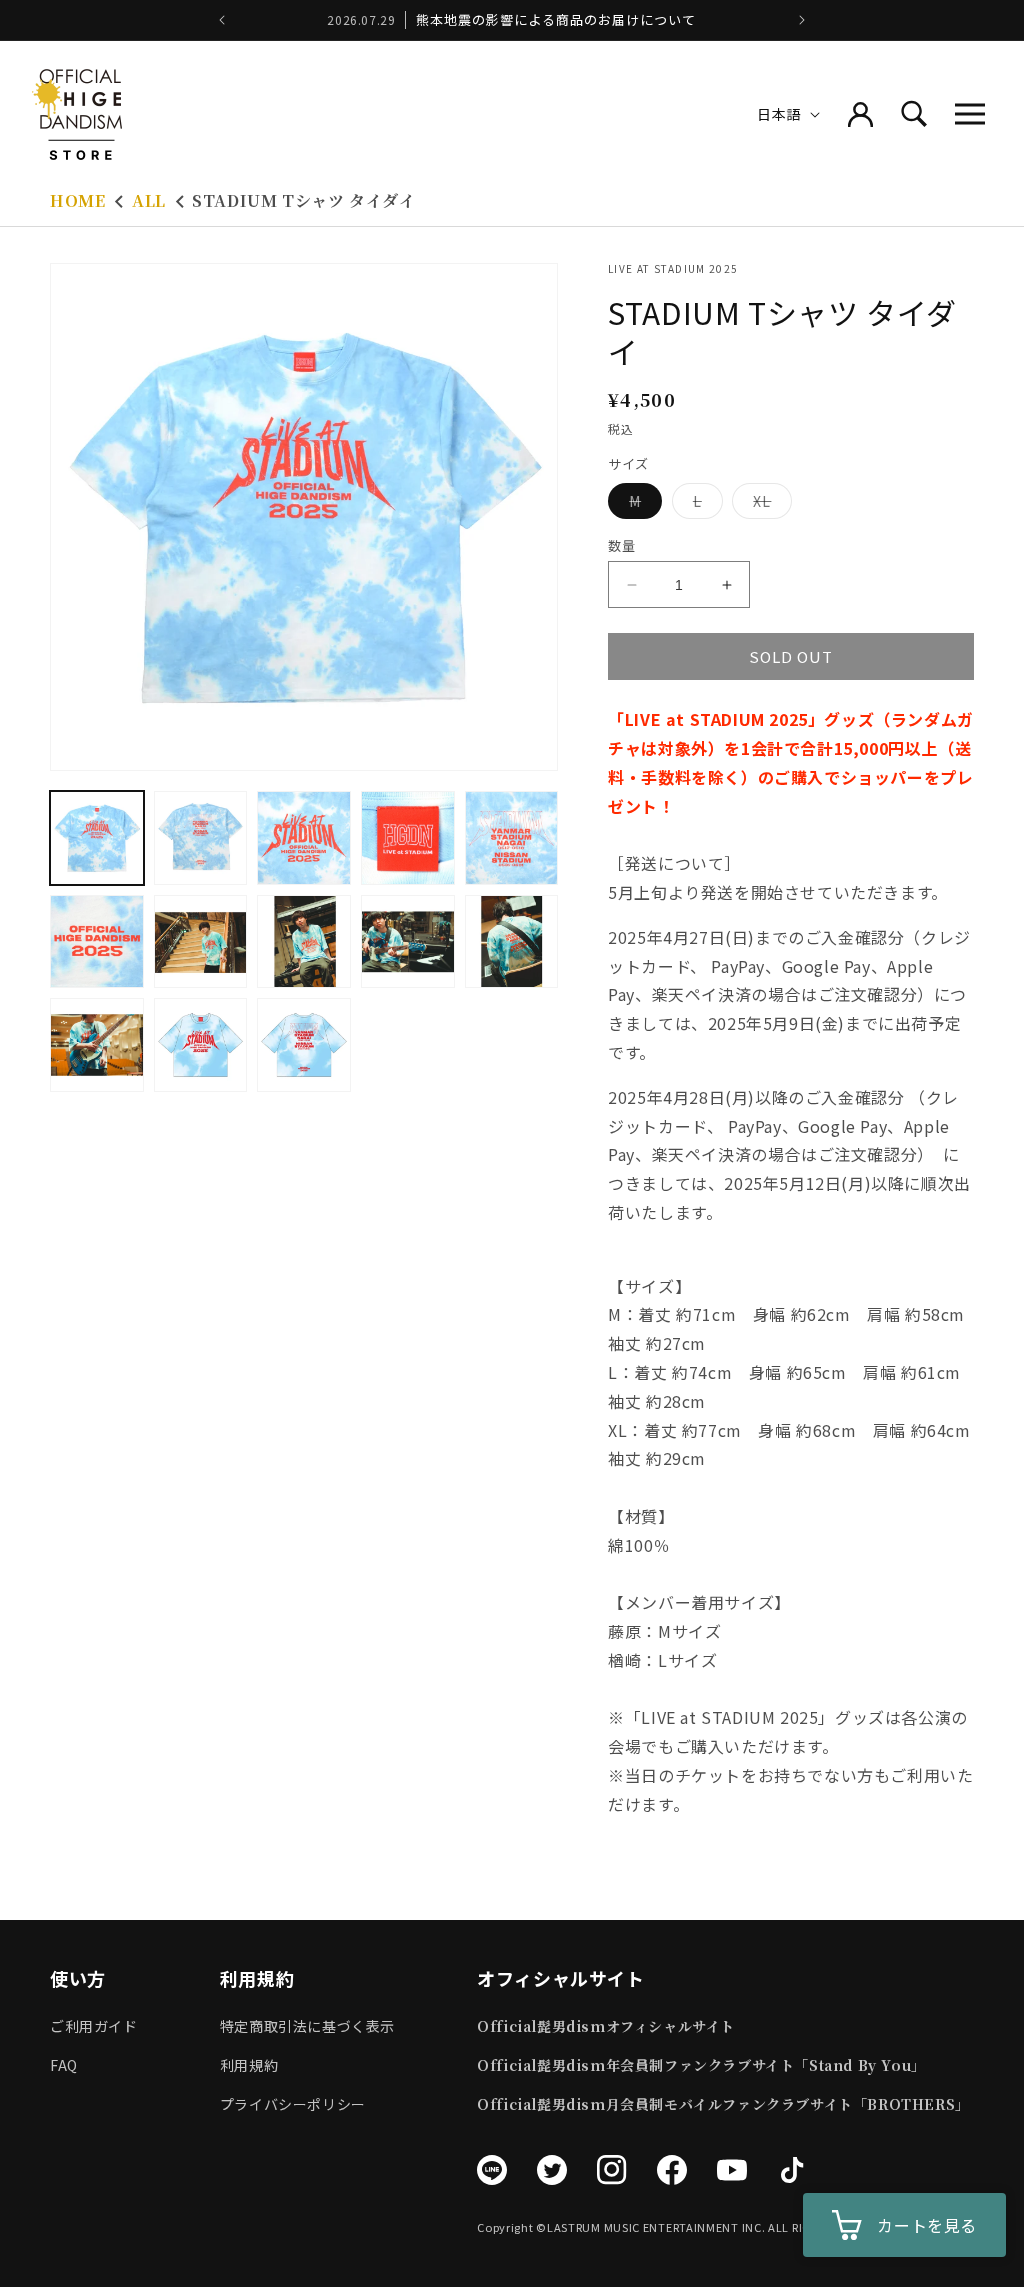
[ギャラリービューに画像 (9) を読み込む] (408, 942)
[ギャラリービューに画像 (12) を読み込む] (201, 1045)
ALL (149, 200)
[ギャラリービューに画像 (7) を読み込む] (201, 942)
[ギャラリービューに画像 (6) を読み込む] (97, 942)
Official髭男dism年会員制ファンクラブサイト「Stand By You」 (701, 2065)
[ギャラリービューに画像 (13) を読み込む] (304, 1045)
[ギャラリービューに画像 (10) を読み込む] (512, 942)
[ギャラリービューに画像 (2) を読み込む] (201, 838)
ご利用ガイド (94, 2026)
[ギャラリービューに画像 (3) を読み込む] (304, 838)
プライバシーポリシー (293, 2104)
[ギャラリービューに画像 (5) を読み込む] (512, 838)
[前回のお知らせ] (222, 20)
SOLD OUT (791, 656)
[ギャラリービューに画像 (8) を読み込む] (304, 942)
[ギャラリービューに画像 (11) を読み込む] (97, 1045)
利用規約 (249, 2065)
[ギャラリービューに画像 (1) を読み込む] (97, 838)
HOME (77, 200)
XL (769, 504)
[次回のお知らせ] (801, 20)
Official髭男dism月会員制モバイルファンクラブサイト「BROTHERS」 (723, 2104)
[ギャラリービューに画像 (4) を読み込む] (408, 838)
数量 (621, 545)
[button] (970, 114)
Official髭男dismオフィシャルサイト (606, 2026)
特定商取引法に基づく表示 (307, 2026)
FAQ (64, 2065)
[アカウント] (860, 114)
